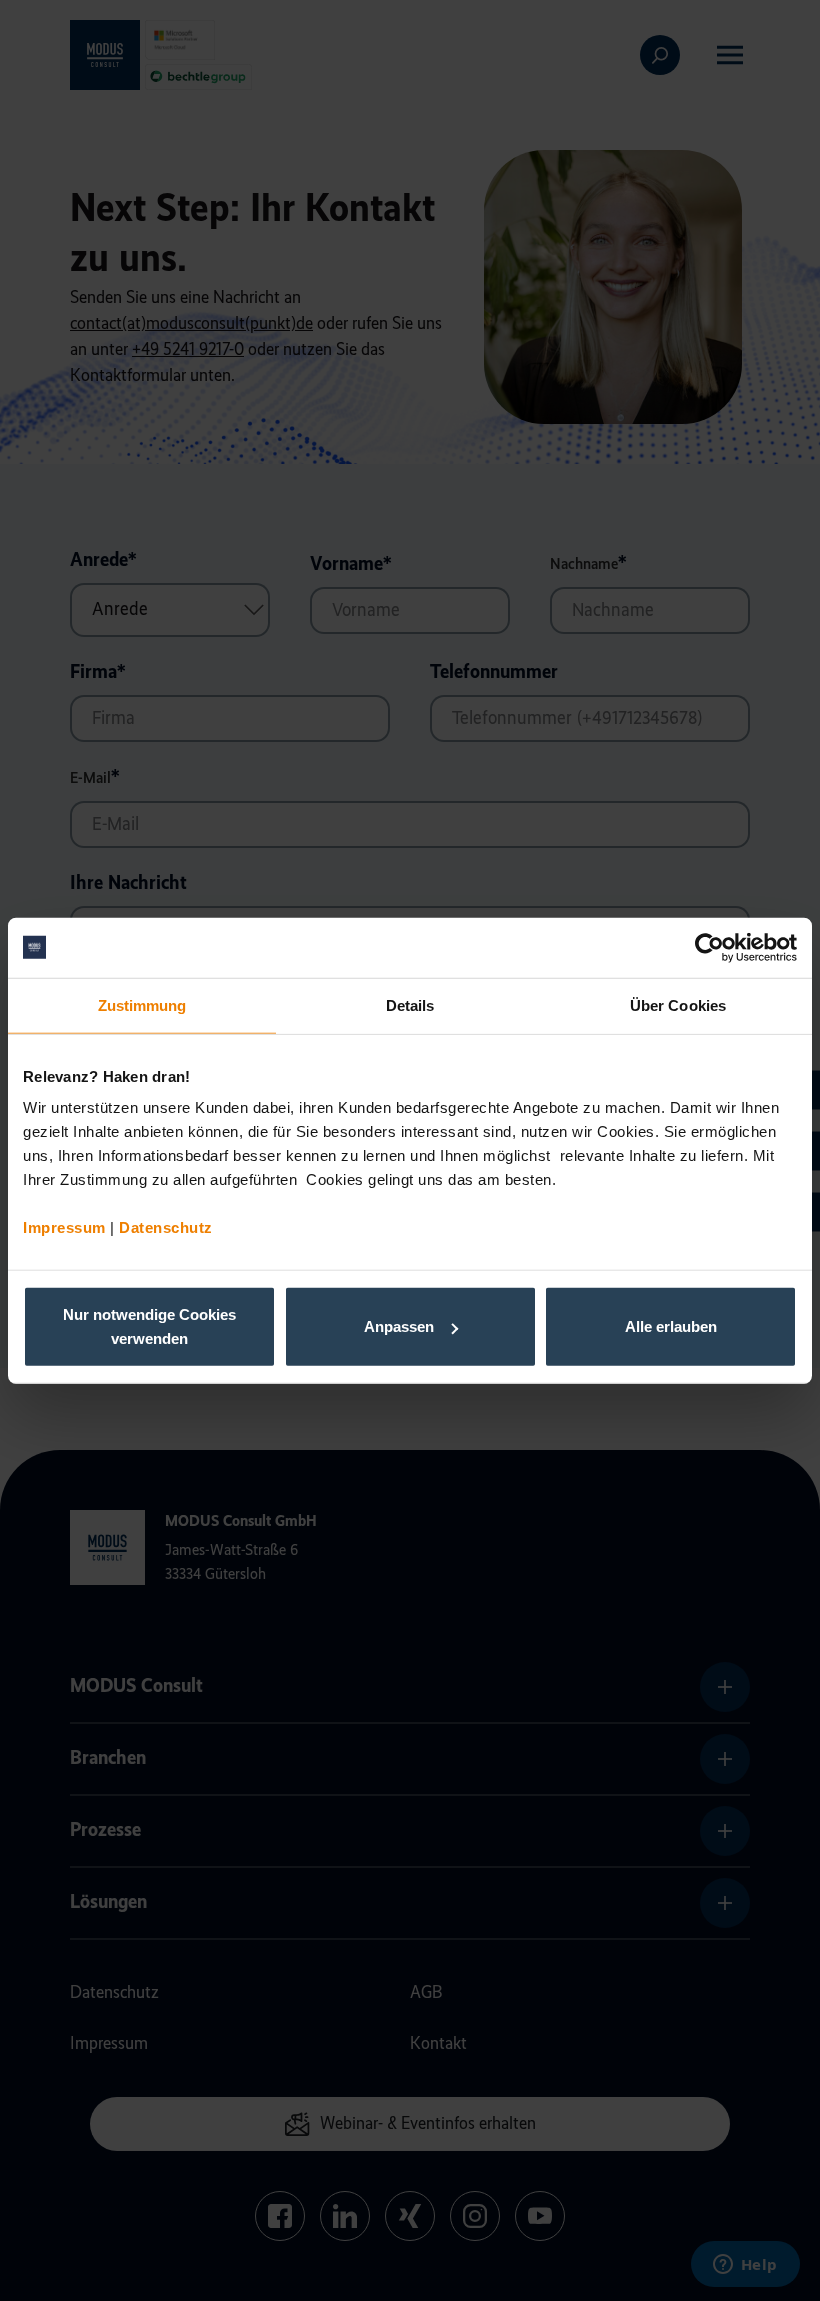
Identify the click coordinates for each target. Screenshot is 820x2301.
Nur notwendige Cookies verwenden (149, 1326)
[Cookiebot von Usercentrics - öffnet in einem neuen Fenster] (709, 947)
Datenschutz (166, 1227)
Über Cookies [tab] (678, 1004)
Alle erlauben (671, 1326)
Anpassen (399, 1326)
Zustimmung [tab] (142, 1004)
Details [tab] (410, 1004)
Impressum (64, 1227)
